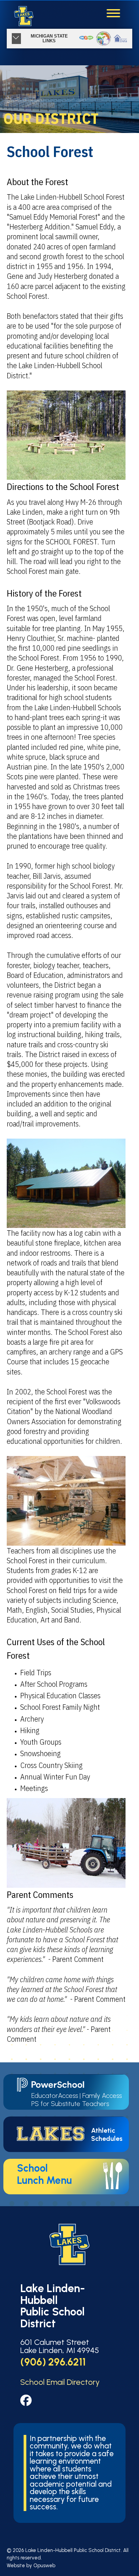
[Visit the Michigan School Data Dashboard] (121, 39)
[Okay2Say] (86, 39)
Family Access (102, 2096)
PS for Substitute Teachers (70, 2104)
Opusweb (44, 2566)
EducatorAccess (55, 2096)
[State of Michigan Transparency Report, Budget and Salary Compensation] (103, 39)
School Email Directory (60, 2382)
